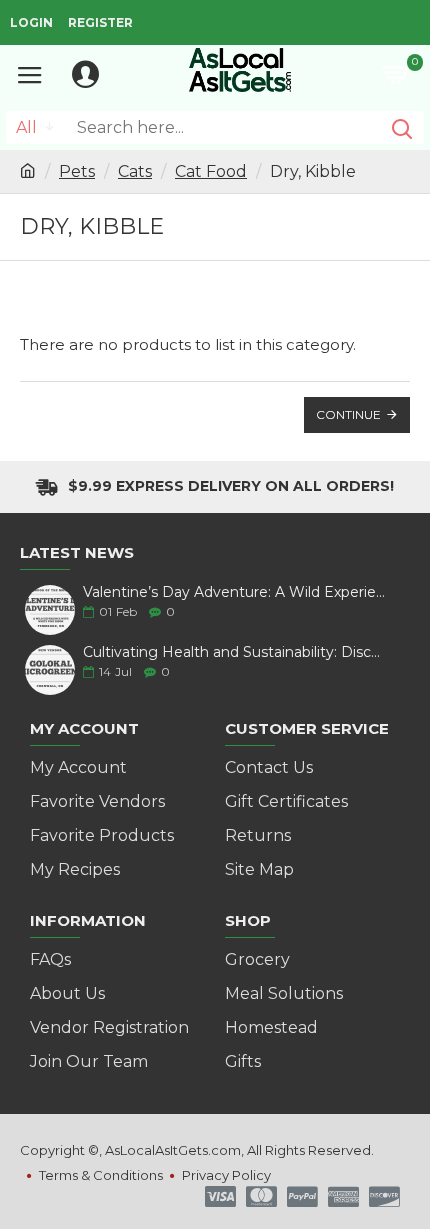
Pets (77, 171)
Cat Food (211, 171)
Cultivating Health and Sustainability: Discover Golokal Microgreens (235, 652)
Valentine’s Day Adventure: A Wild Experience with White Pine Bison (235, 592)
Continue (348, 414)
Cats (135, 171)
